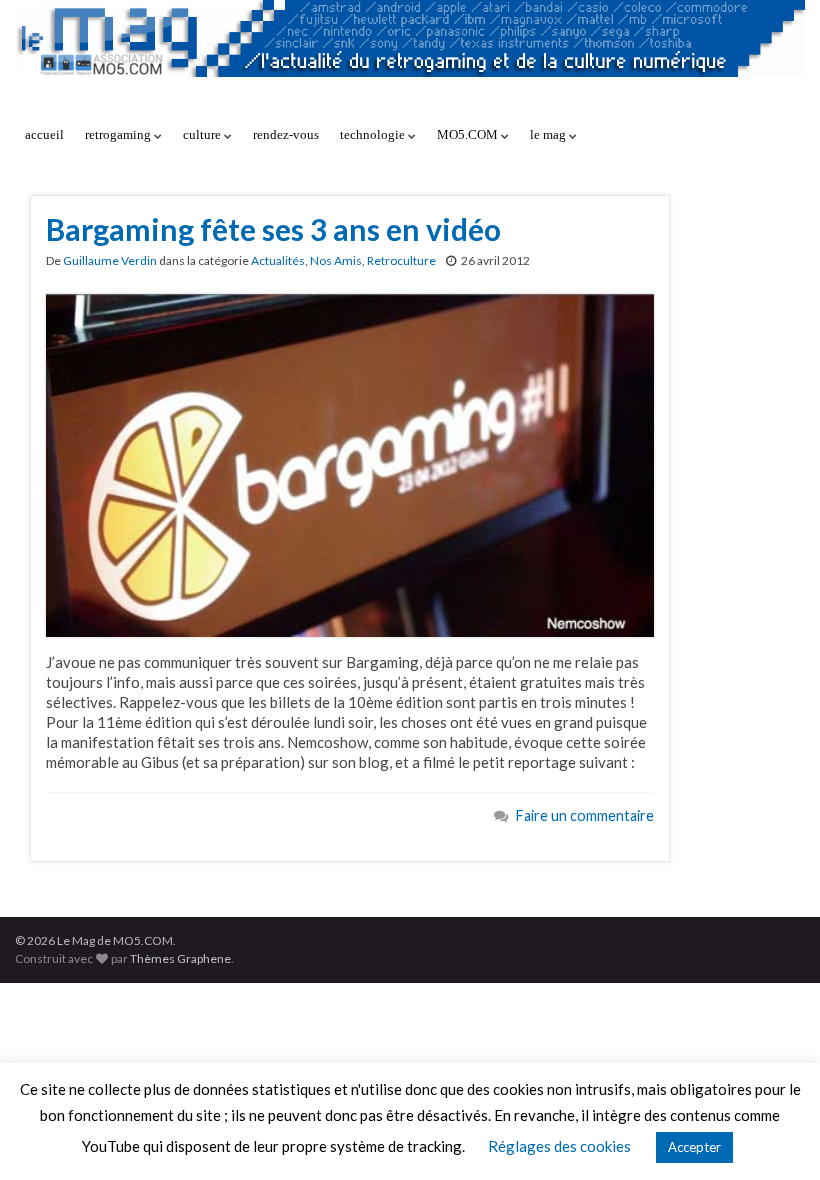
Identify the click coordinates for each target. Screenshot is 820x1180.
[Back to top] (775, 1135)
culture (203, 134)
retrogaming (119, 134)
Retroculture (401, 260)
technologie (374, 134)
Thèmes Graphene (180, 958)
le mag (549, 134)
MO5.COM (469, 134)
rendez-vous (286, 134)
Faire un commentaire (585, 815)
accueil (44, 134)
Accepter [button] (694, 1147)
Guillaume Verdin (110, 260)
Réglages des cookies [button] (559, 1146)
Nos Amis (336, 260)
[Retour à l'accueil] (410, 57)
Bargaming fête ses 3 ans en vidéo (273, 229)
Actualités (278, 260)
